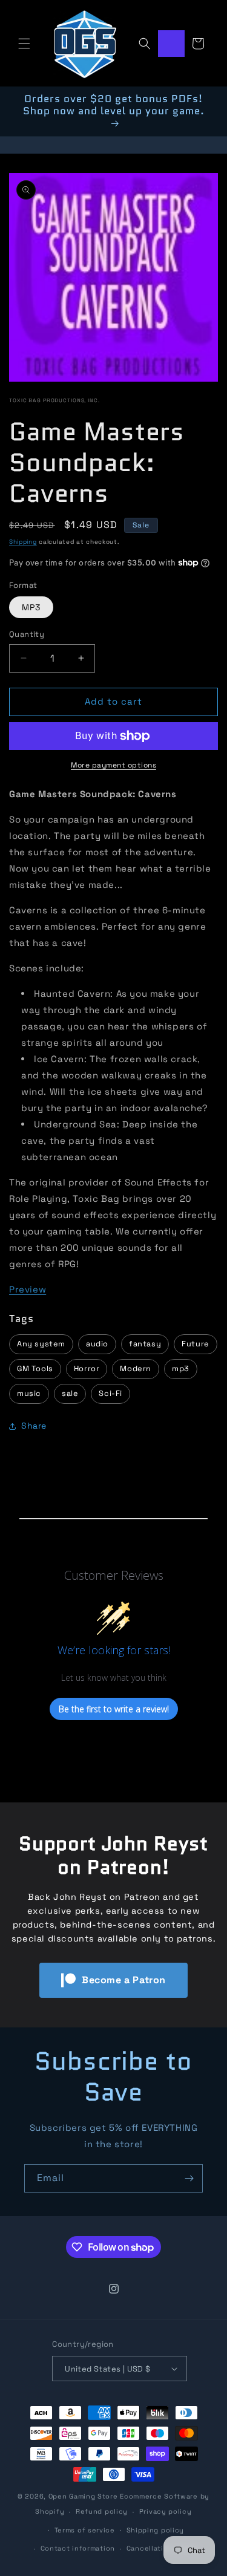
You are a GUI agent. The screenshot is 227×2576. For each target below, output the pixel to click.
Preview (28, 1289)
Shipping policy (156, 2530)
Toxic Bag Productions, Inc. (54, 400)
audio (97, 1344)
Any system (41, 1344)
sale (70, 1393)
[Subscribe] (189, 2178)
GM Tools (35, 1368)
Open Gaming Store (83, 2496)
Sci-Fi (110, 1393)
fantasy (145, 1344)
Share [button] (34, 1426)
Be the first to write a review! (114, 1709)
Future (196, 1344)
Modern (136, 1368)
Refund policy (102, 2511)
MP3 (31, 607)
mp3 (181, 1368)
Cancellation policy (162, 2548)
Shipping (23, 542)
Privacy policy (166, 2511)
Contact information (78, 2548)
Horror (87, 1368)
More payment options (113, 765)
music (29, 1393)
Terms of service (85, 2530)
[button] (24, 44)
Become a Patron (124, 1980)
